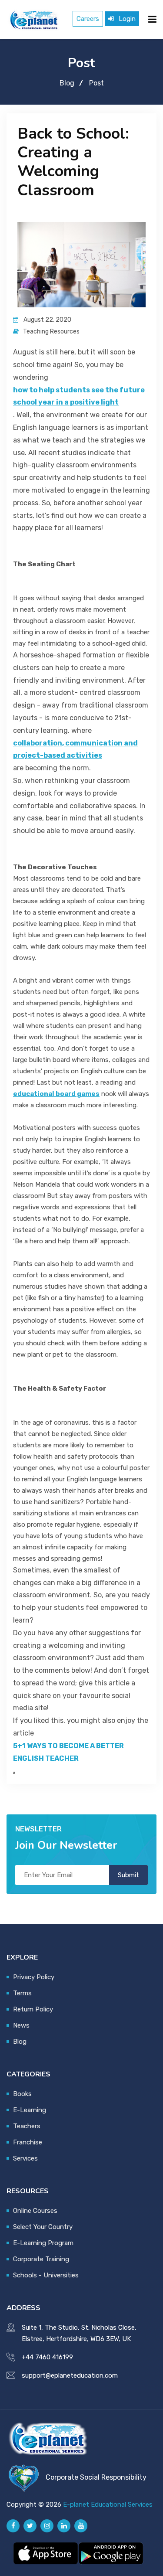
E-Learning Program (43, 2243)
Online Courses (35, 2211)
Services (25, 2158)
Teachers (27, 2126)
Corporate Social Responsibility (96, 2477)
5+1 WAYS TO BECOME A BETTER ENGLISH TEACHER (68, 1752)
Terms (22, 1993)
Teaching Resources (51, 332)
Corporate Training (41, 2259)
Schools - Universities (46, 2275)
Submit (128, 1875)
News (21, 2025)
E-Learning (30, 2110)
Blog (67, 83)
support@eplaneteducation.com (70, 2375)
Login (126, 19)
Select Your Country (43, 2227)
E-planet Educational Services (108, 2505)
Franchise (28, 2142)
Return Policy (33, 2009)
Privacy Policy (34, 1977)
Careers (88, 19)
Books (22, 2094)
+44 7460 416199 (47, 2357)
